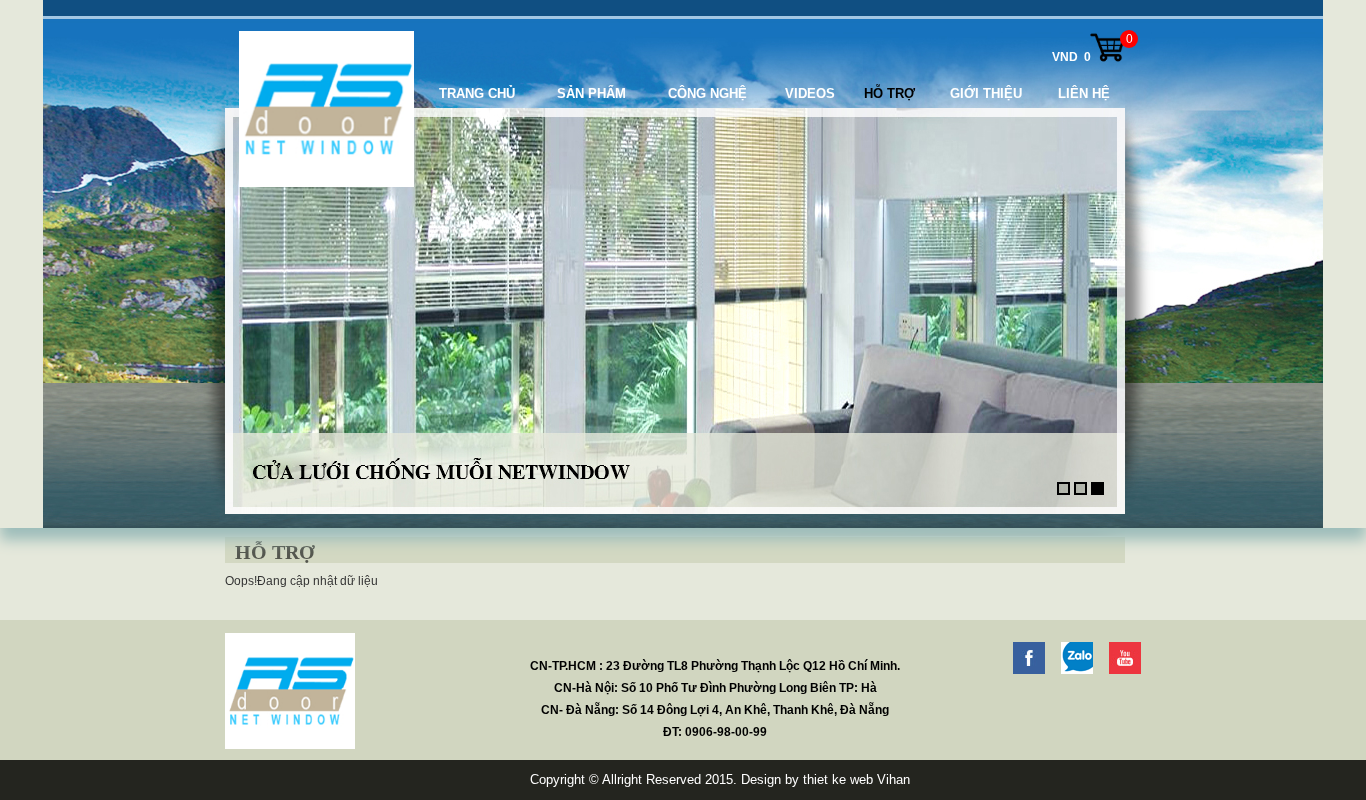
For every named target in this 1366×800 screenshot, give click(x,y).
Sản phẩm (591, 93)
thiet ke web (838, 779)
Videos (810, 93)
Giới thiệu (986, 93)
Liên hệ (1084, 93)
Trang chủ (477, 93)
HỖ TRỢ (889, 93)
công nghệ (707, 93)
